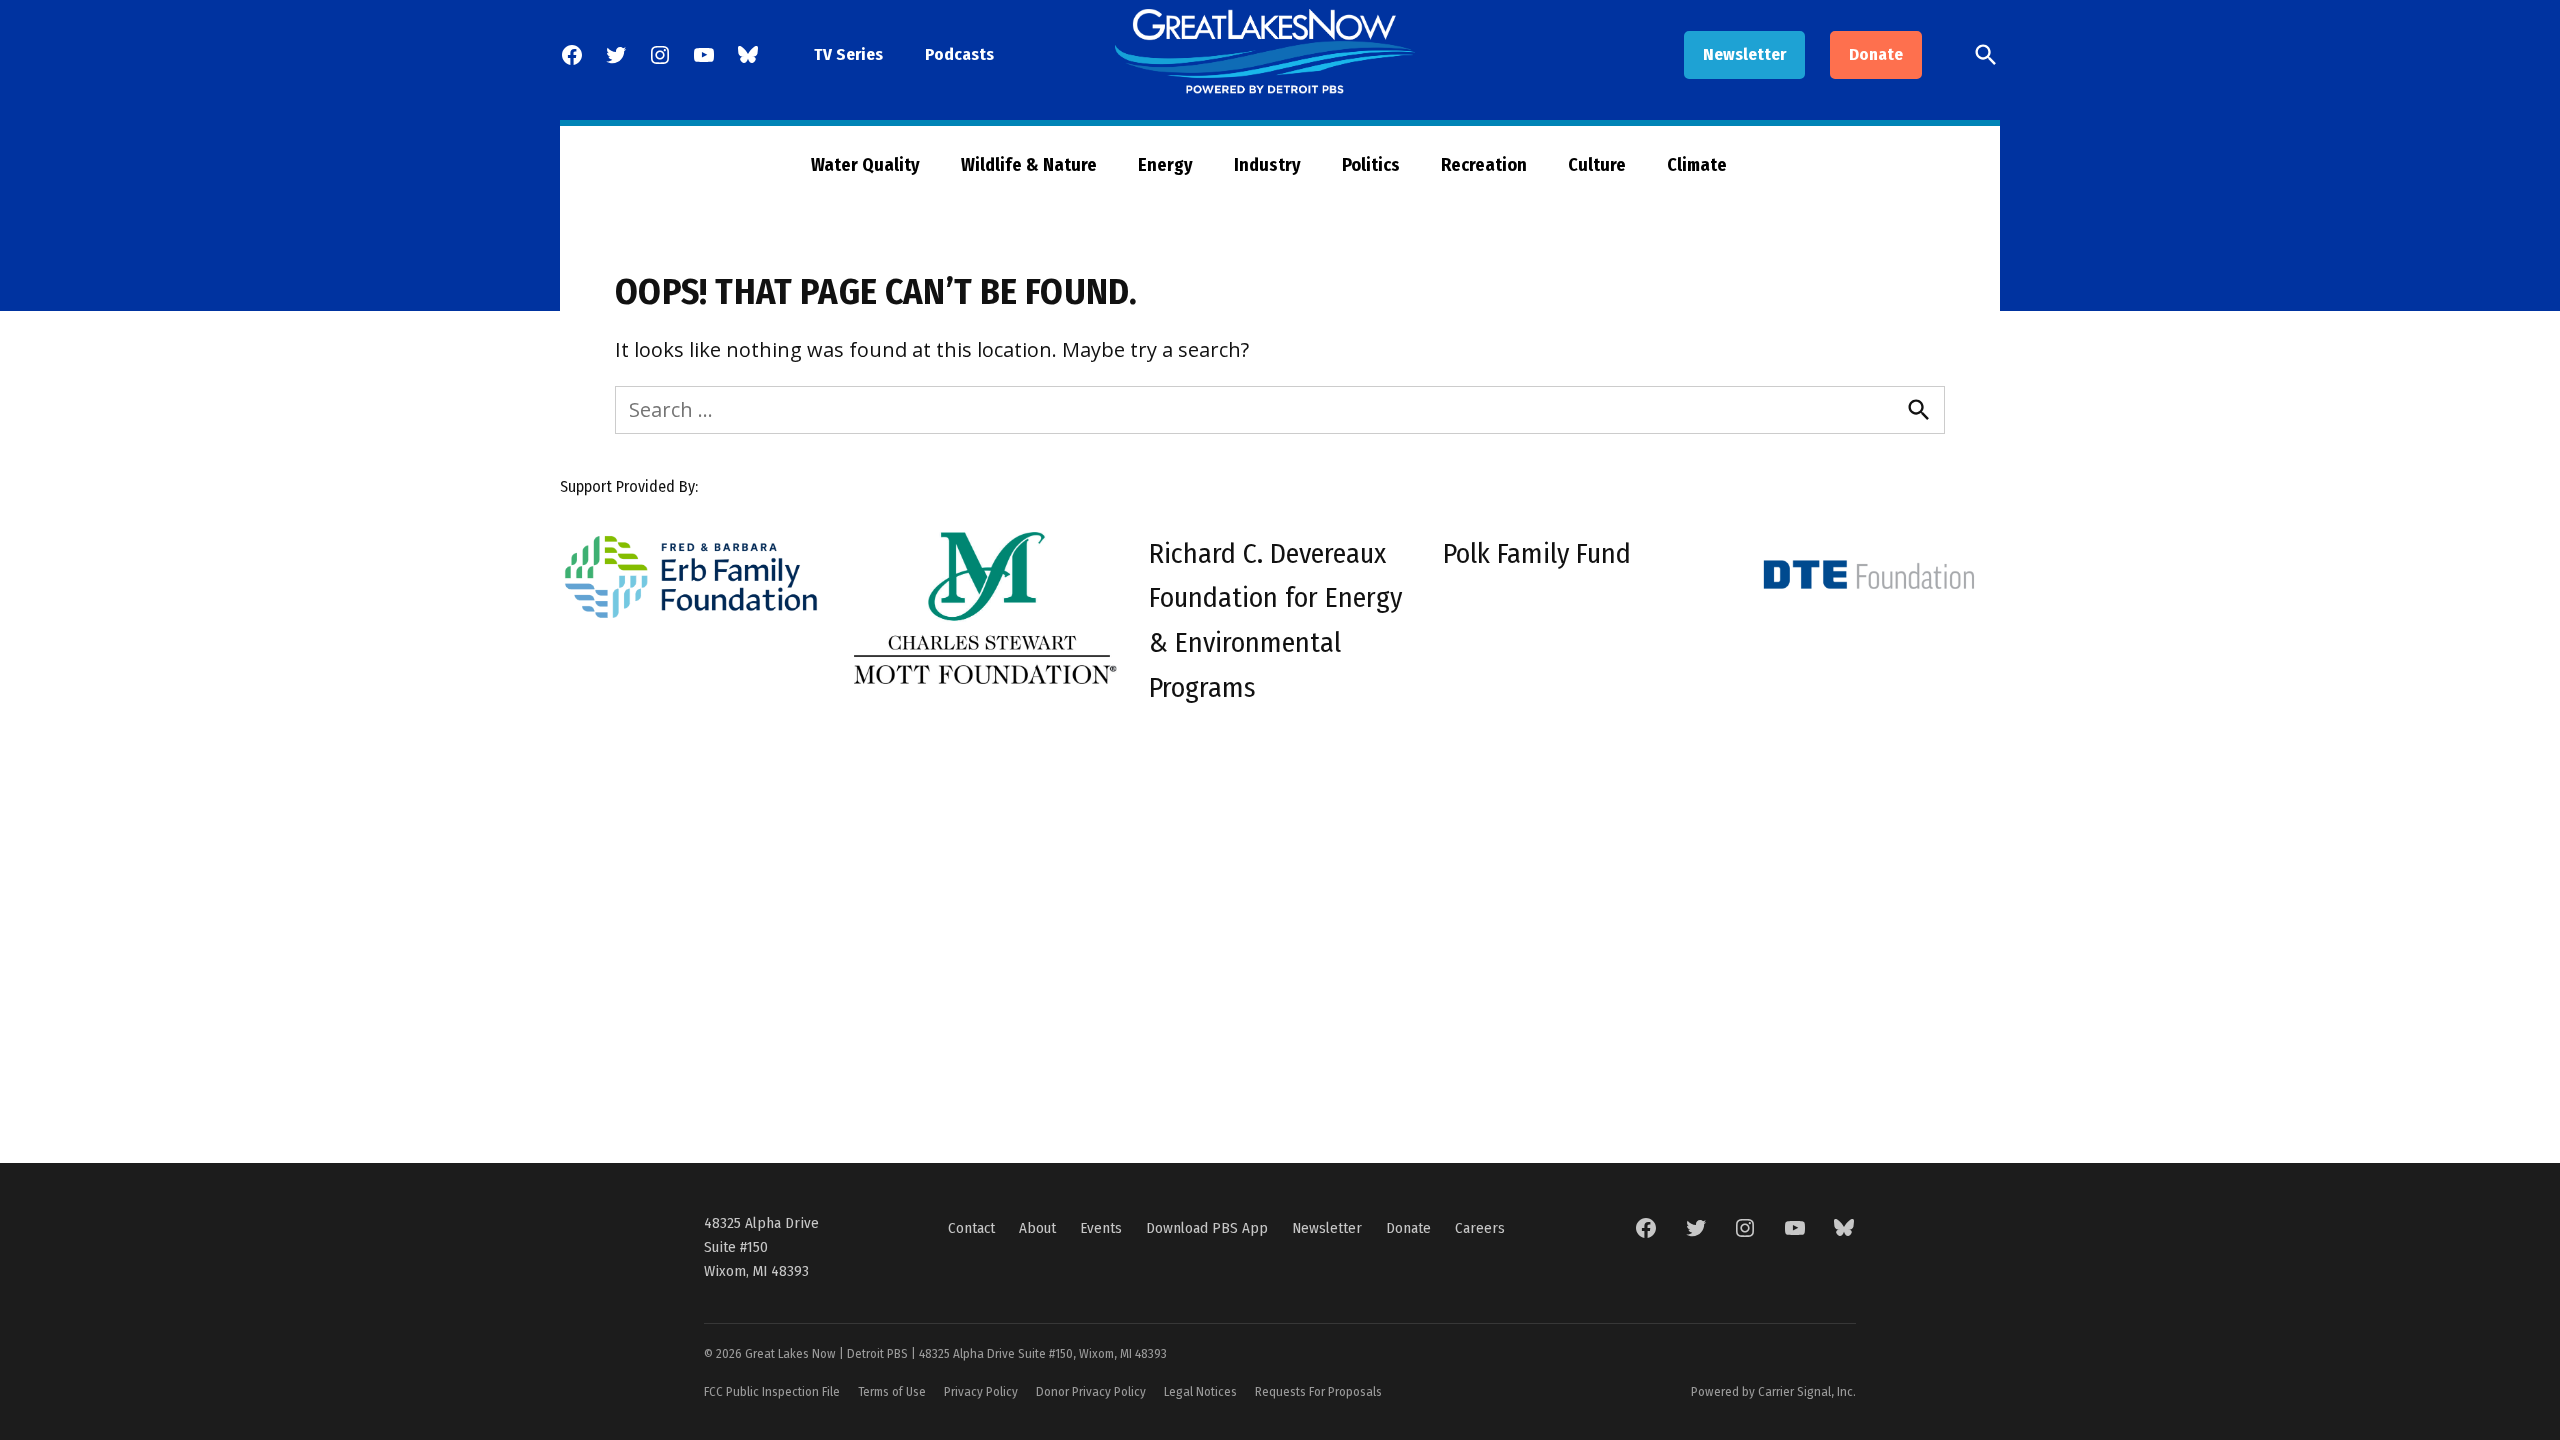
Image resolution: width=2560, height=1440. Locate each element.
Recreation (1484, 165)
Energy (1165, 165)
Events (1101, 1228)
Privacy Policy (981, 1391)
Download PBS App (1207, 1228)
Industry (1267, 165)
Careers (1480, 1228)
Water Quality (865, 165)
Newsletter (1744, 54)
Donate (1876, 54)
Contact (971, 1228)
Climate (1697, 165)
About (1037, 1228)
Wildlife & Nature (1029, 165)
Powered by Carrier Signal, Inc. (1773, 1391)
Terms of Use (892, 1391)
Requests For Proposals (1318, 1391)
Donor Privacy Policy (1091, 1391)
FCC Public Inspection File (772, 1391)
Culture (1597, 165)
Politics (1371, 165)
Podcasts (959, 54)
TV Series (848, 54)
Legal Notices (1200, 1391)
